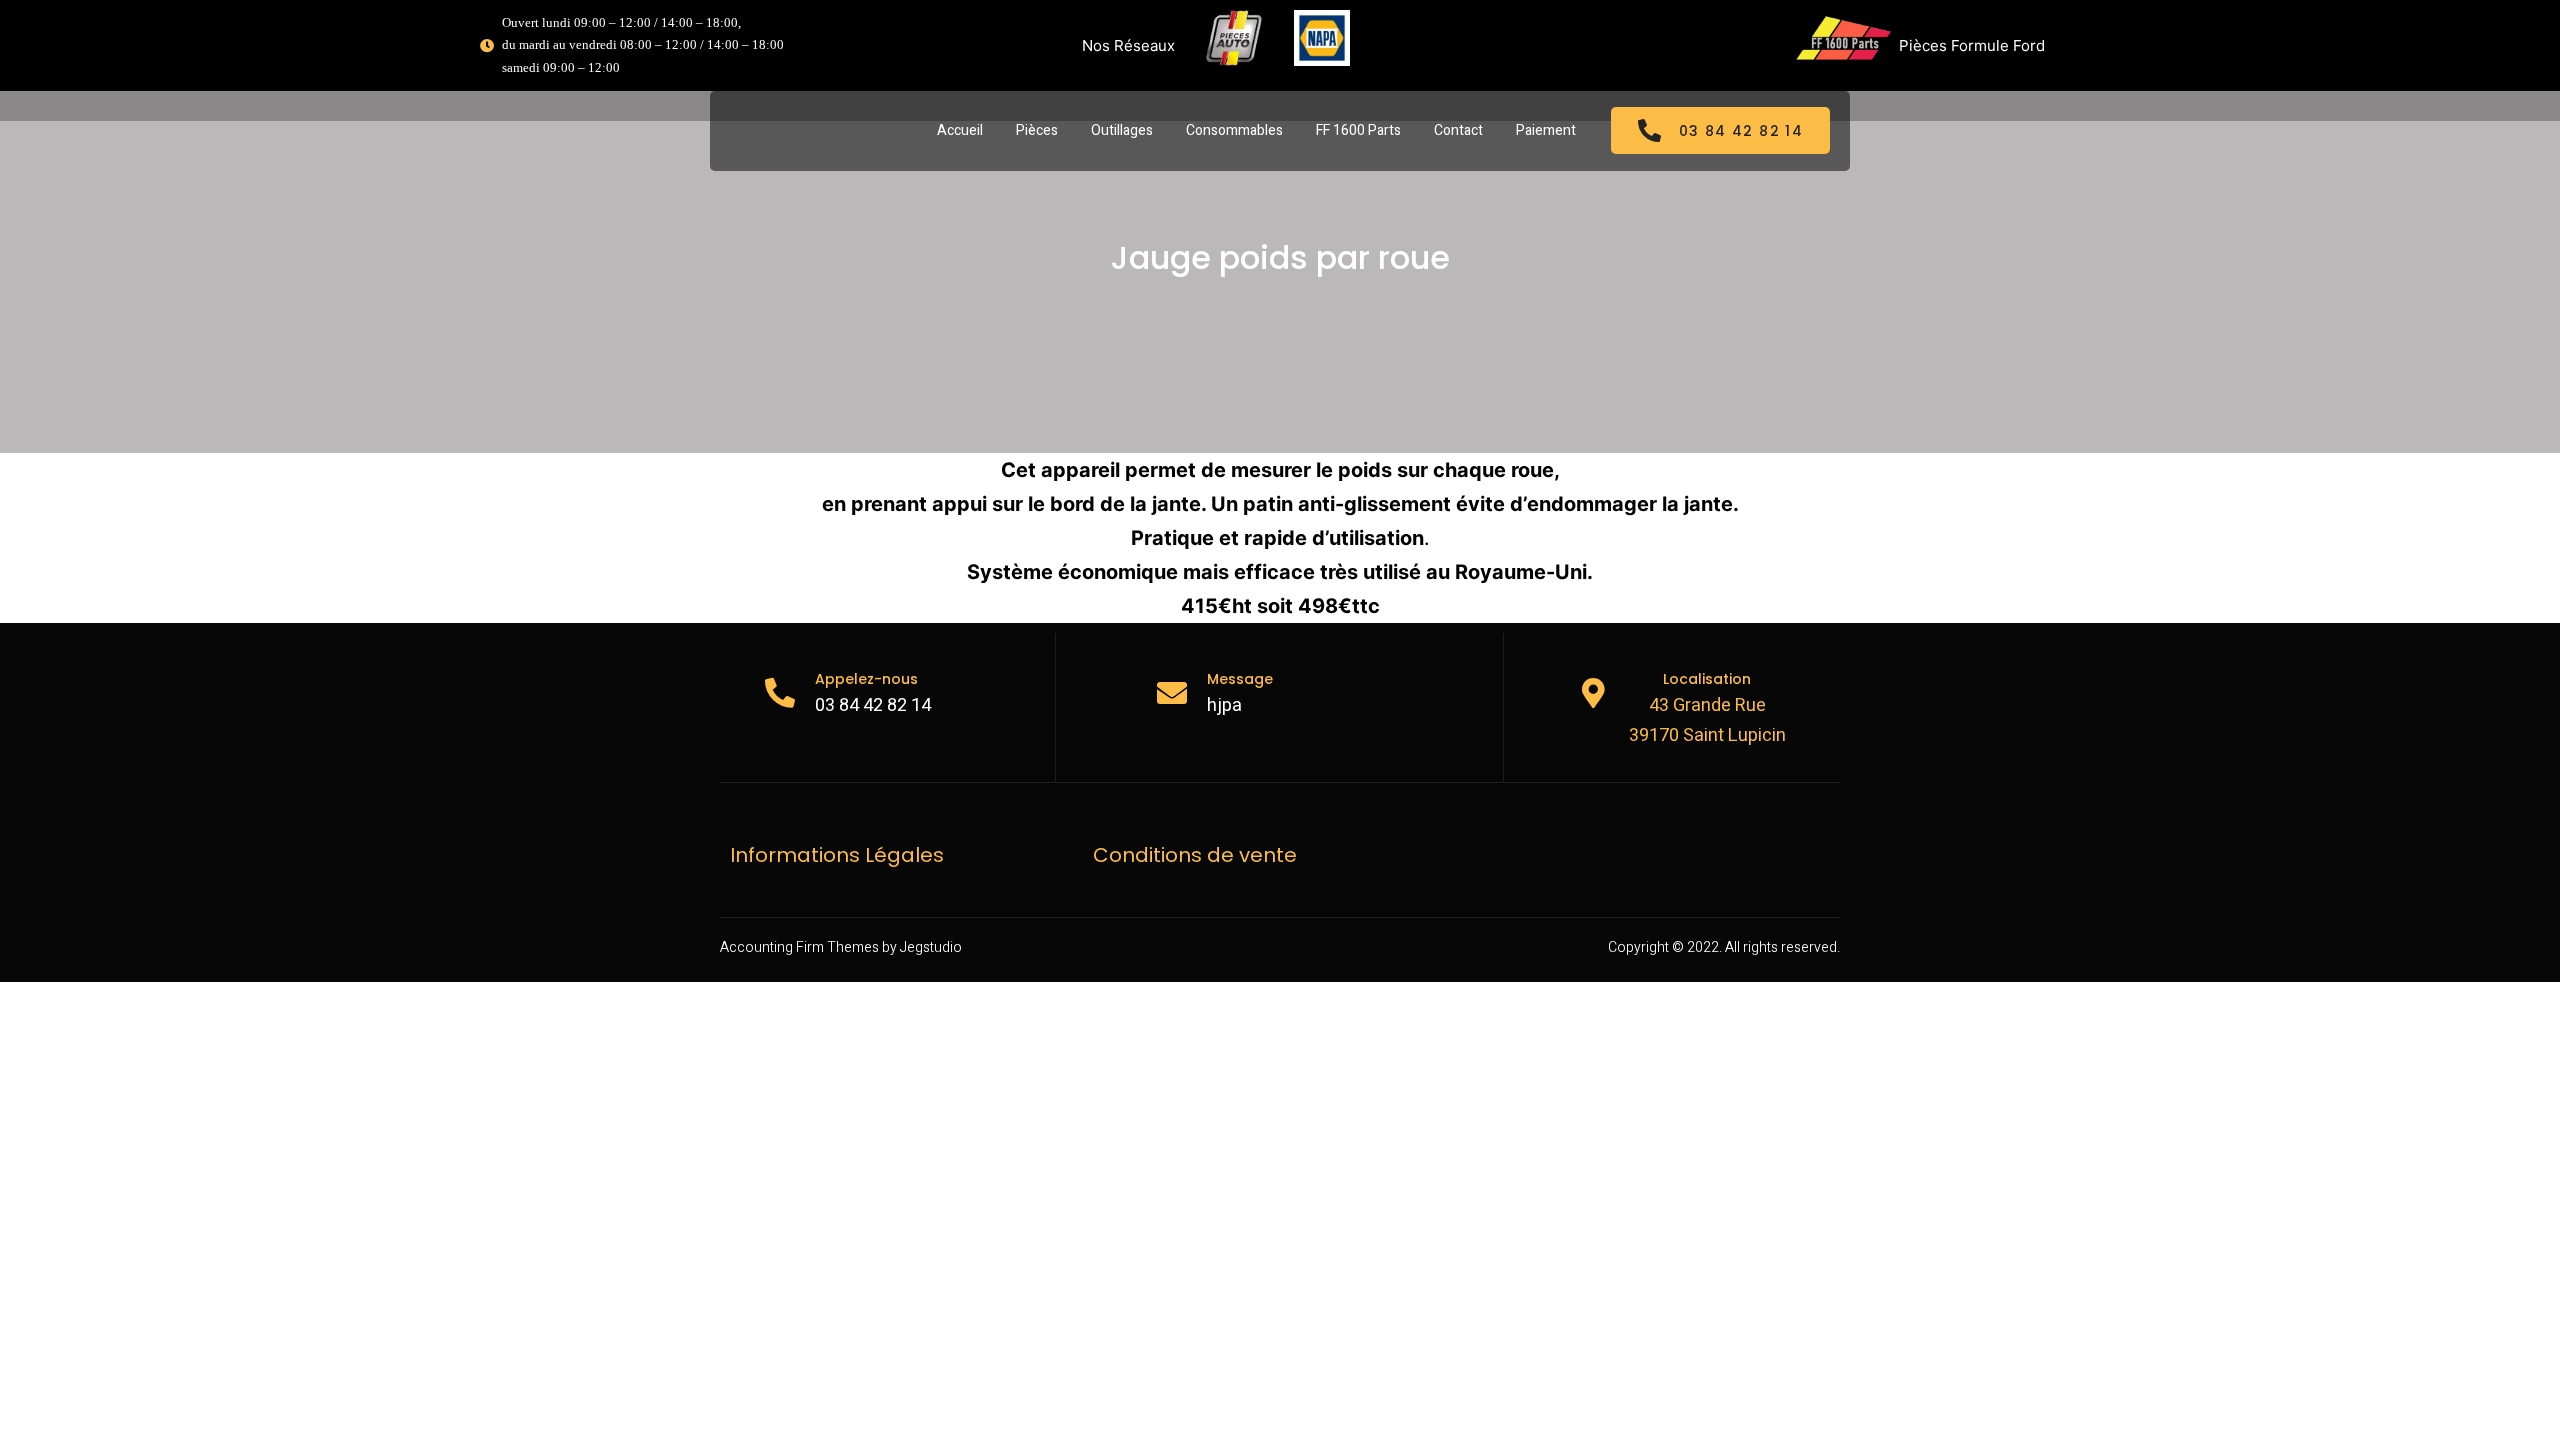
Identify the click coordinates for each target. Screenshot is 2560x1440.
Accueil (960, 130)
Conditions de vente (1195, 855)
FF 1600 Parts (1358, 130)
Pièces (1037, 130)
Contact (1458, 130)
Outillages (1122, 130)
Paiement (1546, 130)
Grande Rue (1717, 705)
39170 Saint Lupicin (1707, 735)
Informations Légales (837, 855)
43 (1659, 705)
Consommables (1234, 130)
